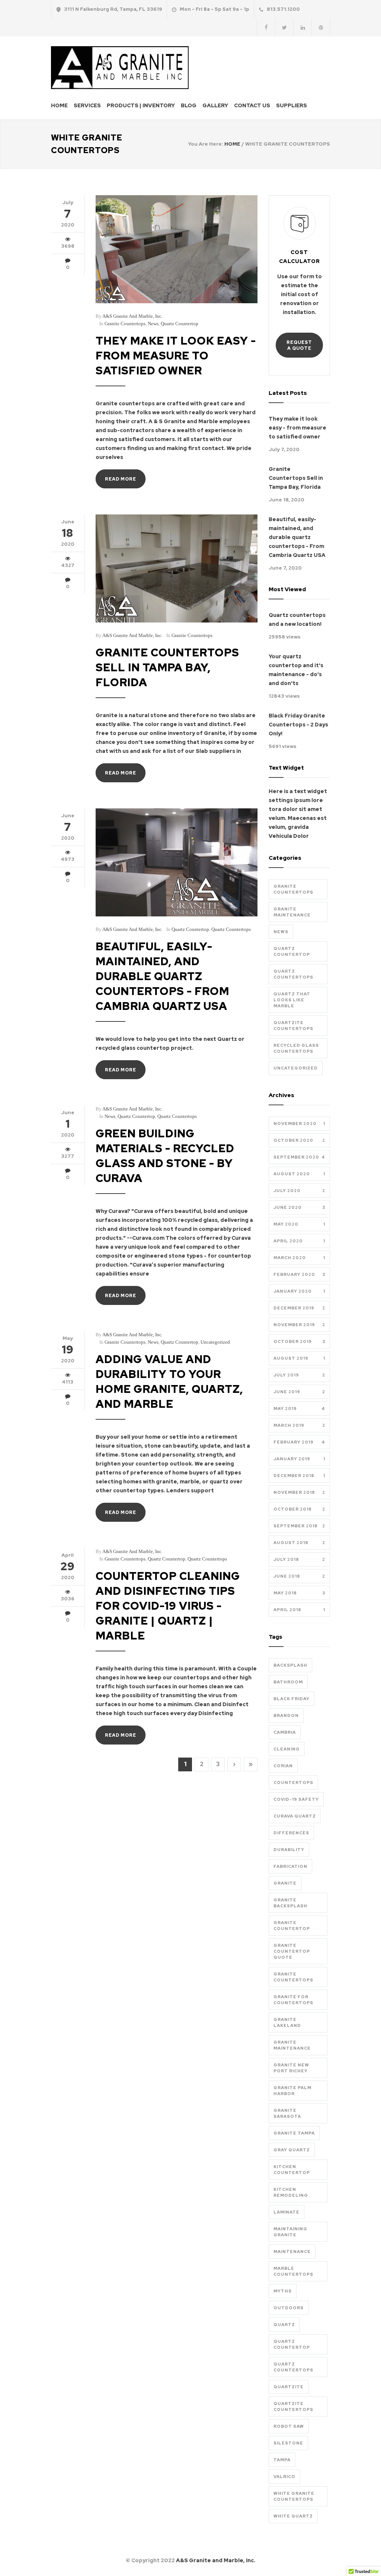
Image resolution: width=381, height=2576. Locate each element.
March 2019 (299, 1425)
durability (289, 1850)
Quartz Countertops (231, 929)
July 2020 (299, 1191)
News (153, 324)
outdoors (289, 2308)
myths (283, 2291)
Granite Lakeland (287, 2022)
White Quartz (293, 2516)
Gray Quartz (292, 2150)
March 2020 (299, 1258)
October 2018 (299, 1509)
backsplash (290, 1665)
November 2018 (299, 1492)
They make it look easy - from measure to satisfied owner (176, 356)
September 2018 (299, 1526)
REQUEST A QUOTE (299, 345)
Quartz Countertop (180, 324)
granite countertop (292, 1926)
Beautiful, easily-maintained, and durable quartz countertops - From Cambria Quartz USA (162, 976)
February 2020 (299, 1274)
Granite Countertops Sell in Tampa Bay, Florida (167, 667)
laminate (286, 2212)
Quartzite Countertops (293, 1026)
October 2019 (299, 1341)
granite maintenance (292, 2045)
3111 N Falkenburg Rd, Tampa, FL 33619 (113, 9)
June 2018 (299, 1576)
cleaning (287, 1749)
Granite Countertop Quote (292, 1951)
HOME (59, 105)
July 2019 (299, 1375)
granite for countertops (293, 2000)
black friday (292, 1699)
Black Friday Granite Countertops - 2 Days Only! (298, 725)
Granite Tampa (294, 2133)
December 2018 (299, 1476)
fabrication (290, 1866)
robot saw (289, 2426)
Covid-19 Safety (296, 1799)
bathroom (288, 1682)
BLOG (189, 105)
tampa (282, 2460)
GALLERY (215, 105)
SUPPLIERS (292, 105)
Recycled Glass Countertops (296, 1048)
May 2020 (299, 1224)
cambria (285, 1732)
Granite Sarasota (287, 2113)
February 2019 (299, 1442)
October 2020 (299, 1140)
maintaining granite (290, 2232)
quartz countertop (292, 2344)
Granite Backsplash (290, 1903)
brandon (286, 1715)
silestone (288, 2443)
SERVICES (87, 105)
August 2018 (299, 1543)
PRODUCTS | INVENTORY (141, 105)
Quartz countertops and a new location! (297, 620)
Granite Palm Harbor (292, 2091)
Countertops (293, 1783)
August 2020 (299, 1174)
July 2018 (299, 1559)
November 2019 (299, 1325)
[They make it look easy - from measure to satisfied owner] (177, 249)
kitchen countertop (292, 2170)
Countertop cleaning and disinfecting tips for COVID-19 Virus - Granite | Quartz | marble (168, 1606)
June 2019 (299, 1392)
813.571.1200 (283, 9)
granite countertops (293, 1977)
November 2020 (299, 1124)
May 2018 (299, 1593)
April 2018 (299, 1610)
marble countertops (293, 2271)
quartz (284, 2325)
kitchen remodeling (291, 2192)
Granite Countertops (125, 324)
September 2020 (299, 1157)
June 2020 (299, 1207)
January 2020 (299, 1291)
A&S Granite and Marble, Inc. (216, 2560)
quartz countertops (293, 2367)
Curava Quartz (295, 1816)
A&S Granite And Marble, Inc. (132, 316)
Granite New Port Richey (291, 2068)
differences (291, 1833)
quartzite (289, 2387)
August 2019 (299, 1358)
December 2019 (299, 1308)
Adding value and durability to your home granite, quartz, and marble (169, 1382)
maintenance (292, 2252)
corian (283, 1766)
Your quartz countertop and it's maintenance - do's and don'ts (296, 670)
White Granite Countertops (294, 2496)
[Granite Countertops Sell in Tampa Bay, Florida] (177, 568)
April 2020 (299, 1241)
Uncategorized (215, 1342)
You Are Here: (206, 144)
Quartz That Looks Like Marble (292, 1000)
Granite (285, 1883)
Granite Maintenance (292, 912)
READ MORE (121, 479)
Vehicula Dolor (289, 836)
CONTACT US (252, 105)
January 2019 (299, 1459)
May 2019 (299, 1409)
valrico (284, 2477)
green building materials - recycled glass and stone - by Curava (165, 1156)
